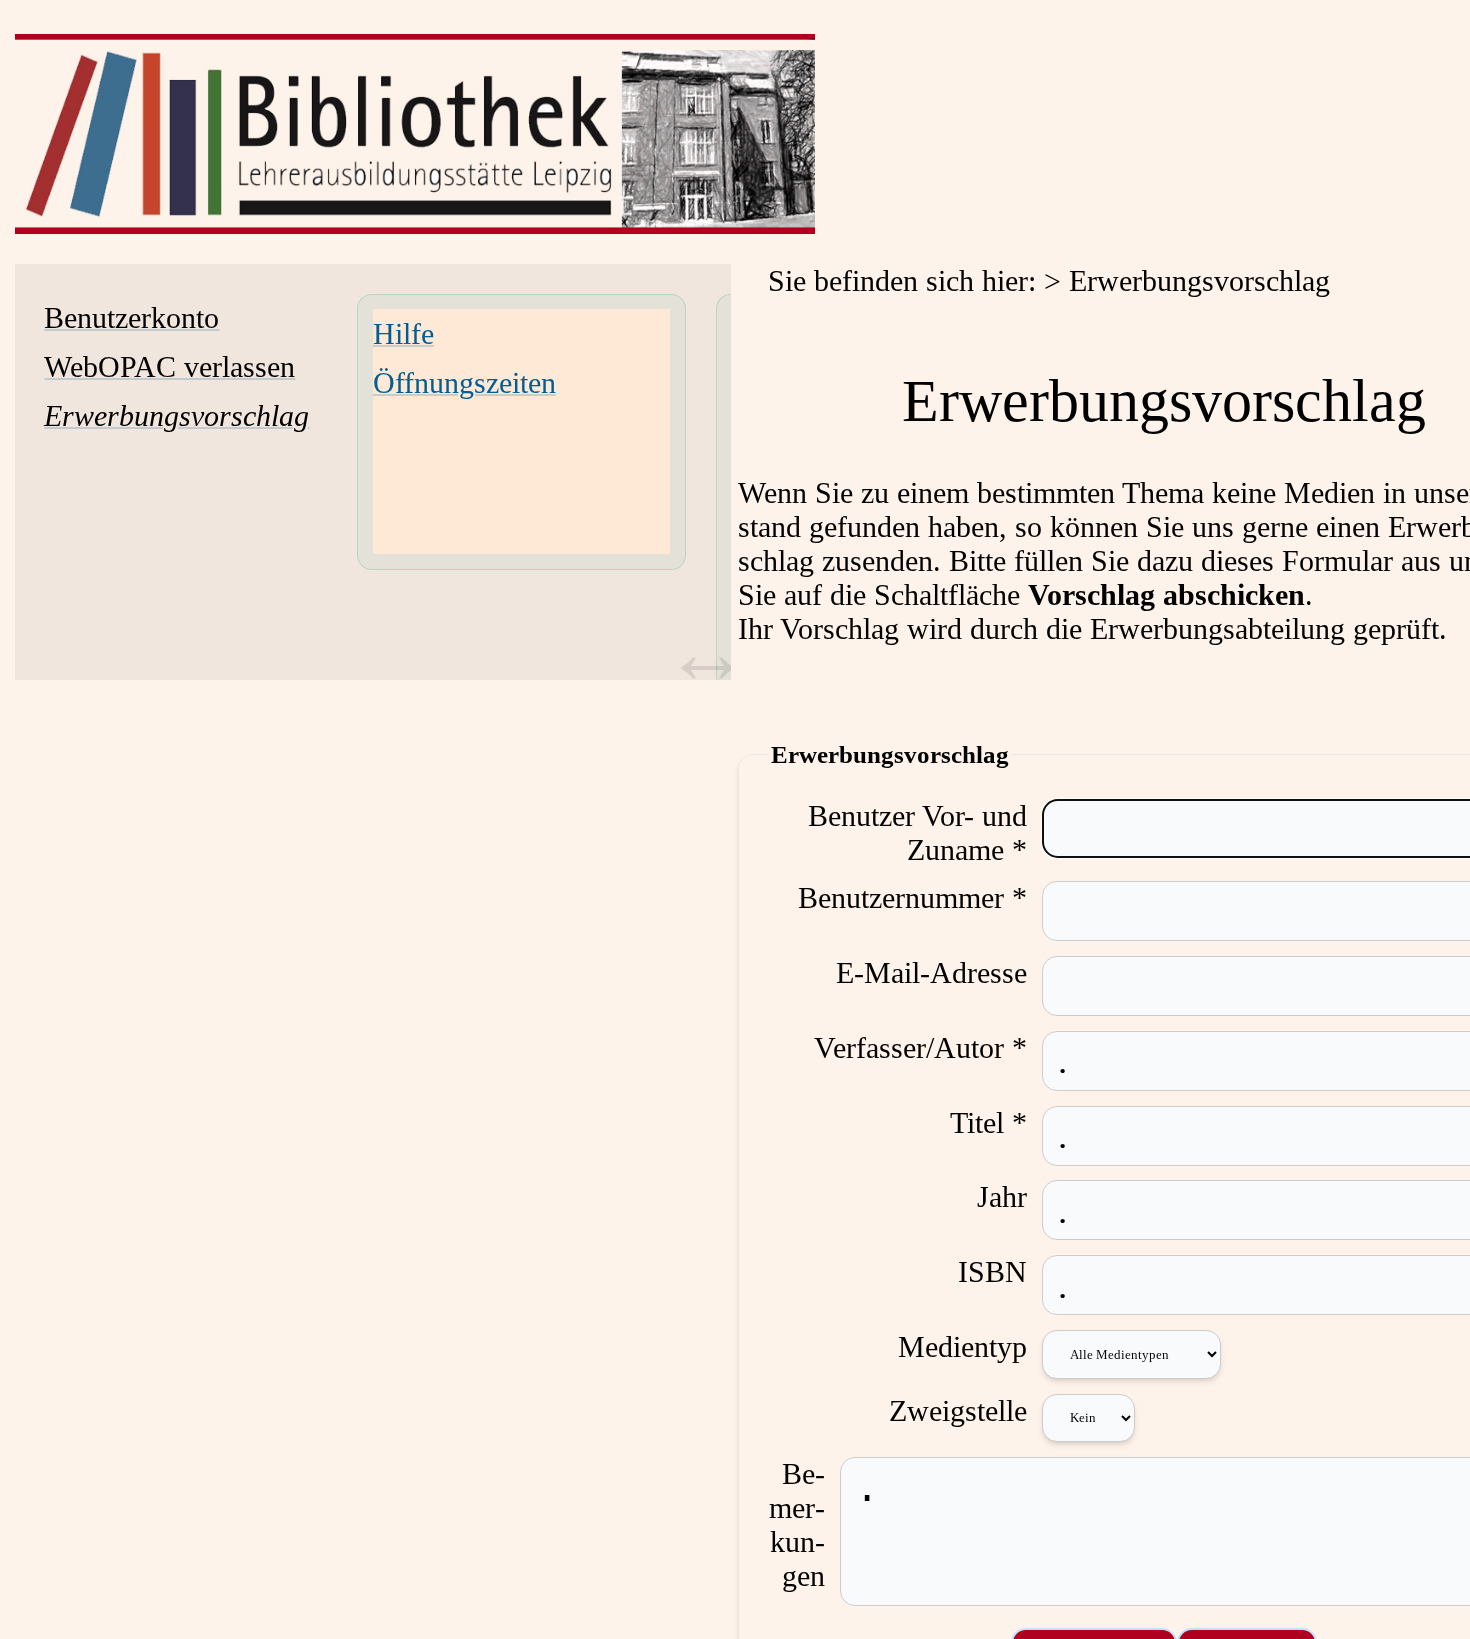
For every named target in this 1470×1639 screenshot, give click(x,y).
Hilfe (403, 333)
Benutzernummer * (912, 897)
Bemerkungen (797, 1524)
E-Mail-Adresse (931, 972)
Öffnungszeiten (464, 382)
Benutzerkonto (131, 317)
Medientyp (962, 1346)
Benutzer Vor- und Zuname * (917, 832)
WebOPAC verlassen (169, 366)
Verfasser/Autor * (920, 1047)
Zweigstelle (958, 1410)
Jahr (1002, 1196)
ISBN (992, 1271)
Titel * (988, 1122)
